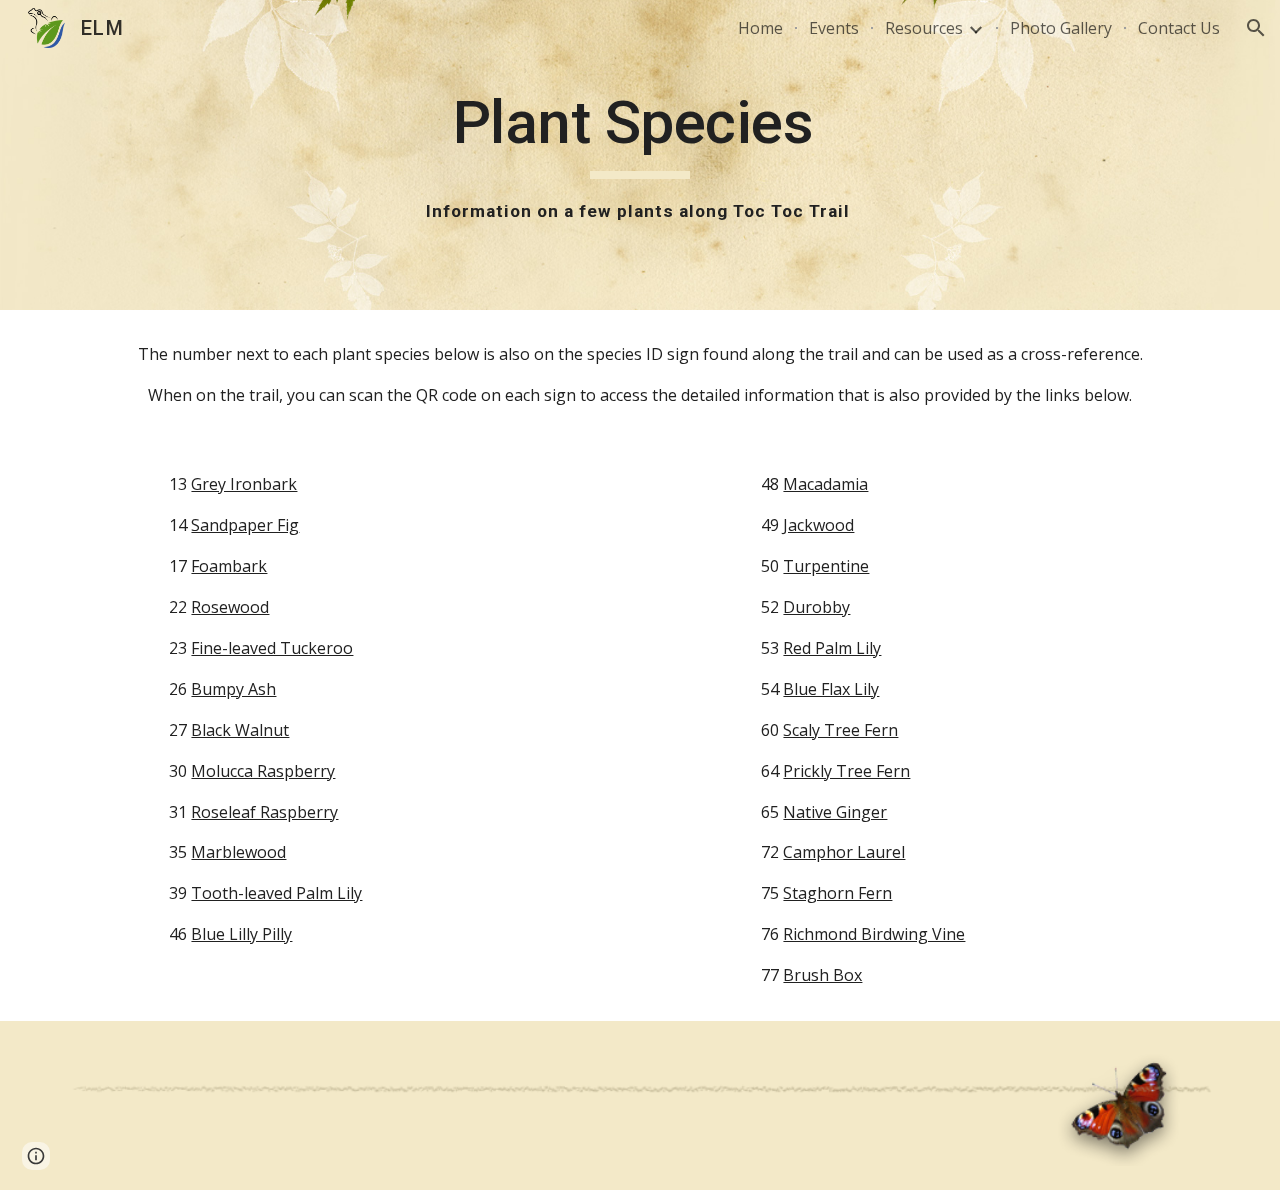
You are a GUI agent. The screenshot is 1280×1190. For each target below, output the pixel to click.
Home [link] (760, 28)
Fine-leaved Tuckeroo (272, 648)
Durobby (816, 607)
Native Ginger (835, 812)
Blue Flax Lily (831, 689)
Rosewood (230, 607)
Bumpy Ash (233, 689)
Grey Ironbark (244, 484)
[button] (1256, 28)
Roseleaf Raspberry (264, 812)
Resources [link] (924, 28)
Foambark (229, 566)
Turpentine (826, 566)
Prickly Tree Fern (846, 771)
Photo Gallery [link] (1061, 28)
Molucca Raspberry (263, 771)
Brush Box (822, 975)
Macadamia (825, 484)
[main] (640, 155)
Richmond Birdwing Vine (874, 934)
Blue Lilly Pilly (241, 934)
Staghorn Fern (837, 893)
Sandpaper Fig (245, 525)
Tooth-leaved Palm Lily (276, 893)
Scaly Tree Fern (840, 730)
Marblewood (238, 852)
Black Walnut (240, 730)
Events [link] (834, 28)
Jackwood (818, 525)
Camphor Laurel (844, 852)
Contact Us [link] (1179, 28)
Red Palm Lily (832, 648)
